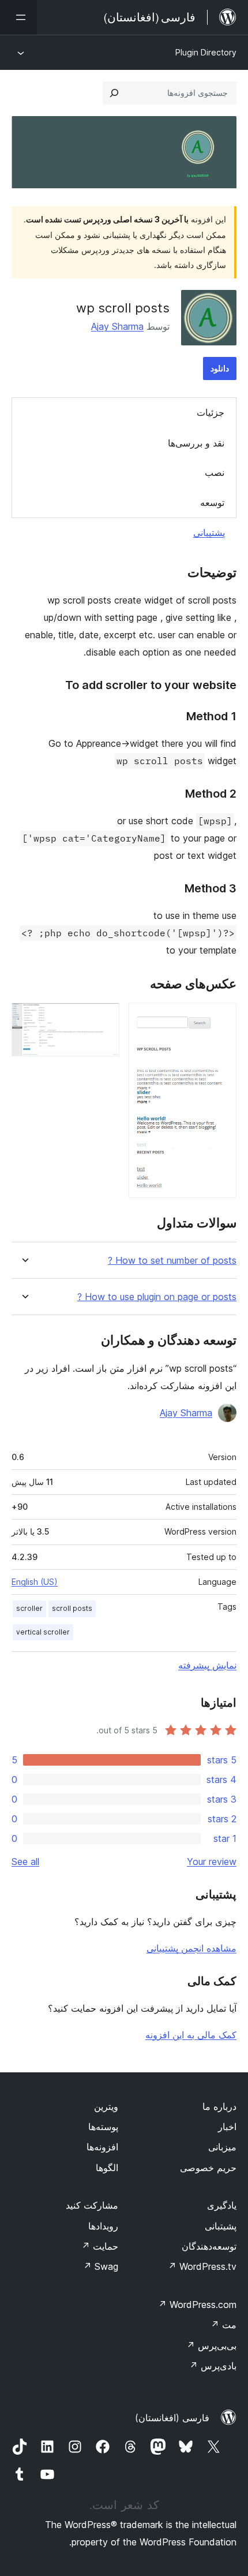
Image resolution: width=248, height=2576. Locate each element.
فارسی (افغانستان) (172, 2418)
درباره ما (219, 2106)
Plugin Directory (206, 52)
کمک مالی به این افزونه (191, 2035)
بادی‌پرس (213, 2366)
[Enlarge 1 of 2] (221, 1018)
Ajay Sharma (117, 326)
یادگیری (222, 2205)
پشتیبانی (209, 533)
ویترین (106, 2106)
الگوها (107, 2168)
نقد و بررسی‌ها (196, 443)
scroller (29, 1608)
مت (223, 2325)
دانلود (220, 368)
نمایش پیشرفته (207, 1665)
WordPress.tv (202, 2266)
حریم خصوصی (208, 2168)
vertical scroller (43, 1632)
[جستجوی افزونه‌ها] (114, 93)
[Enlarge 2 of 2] (104, 1018)
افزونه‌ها (102, 2147)
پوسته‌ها (103, 2127)
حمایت (100, 2246)
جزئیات (211, 412)
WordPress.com (197, 2305)
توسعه (212, 502)
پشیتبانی (221, 2226)
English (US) (35, 1582)
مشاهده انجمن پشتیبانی (191, 1948)
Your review (212, 1862)
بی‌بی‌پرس (211, 2346)
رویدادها (103, 2226)
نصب (215, 472)
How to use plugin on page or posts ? (157, 1297)
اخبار (227, 2127)
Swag (101, 2266)
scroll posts (72, 1608)
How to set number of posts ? (172, 1261)
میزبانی (222, 2147)
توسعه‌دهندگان (209, 2246)
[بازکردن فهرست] (18, 17)
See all (25, 1862)
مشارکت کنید (92, 2205)
